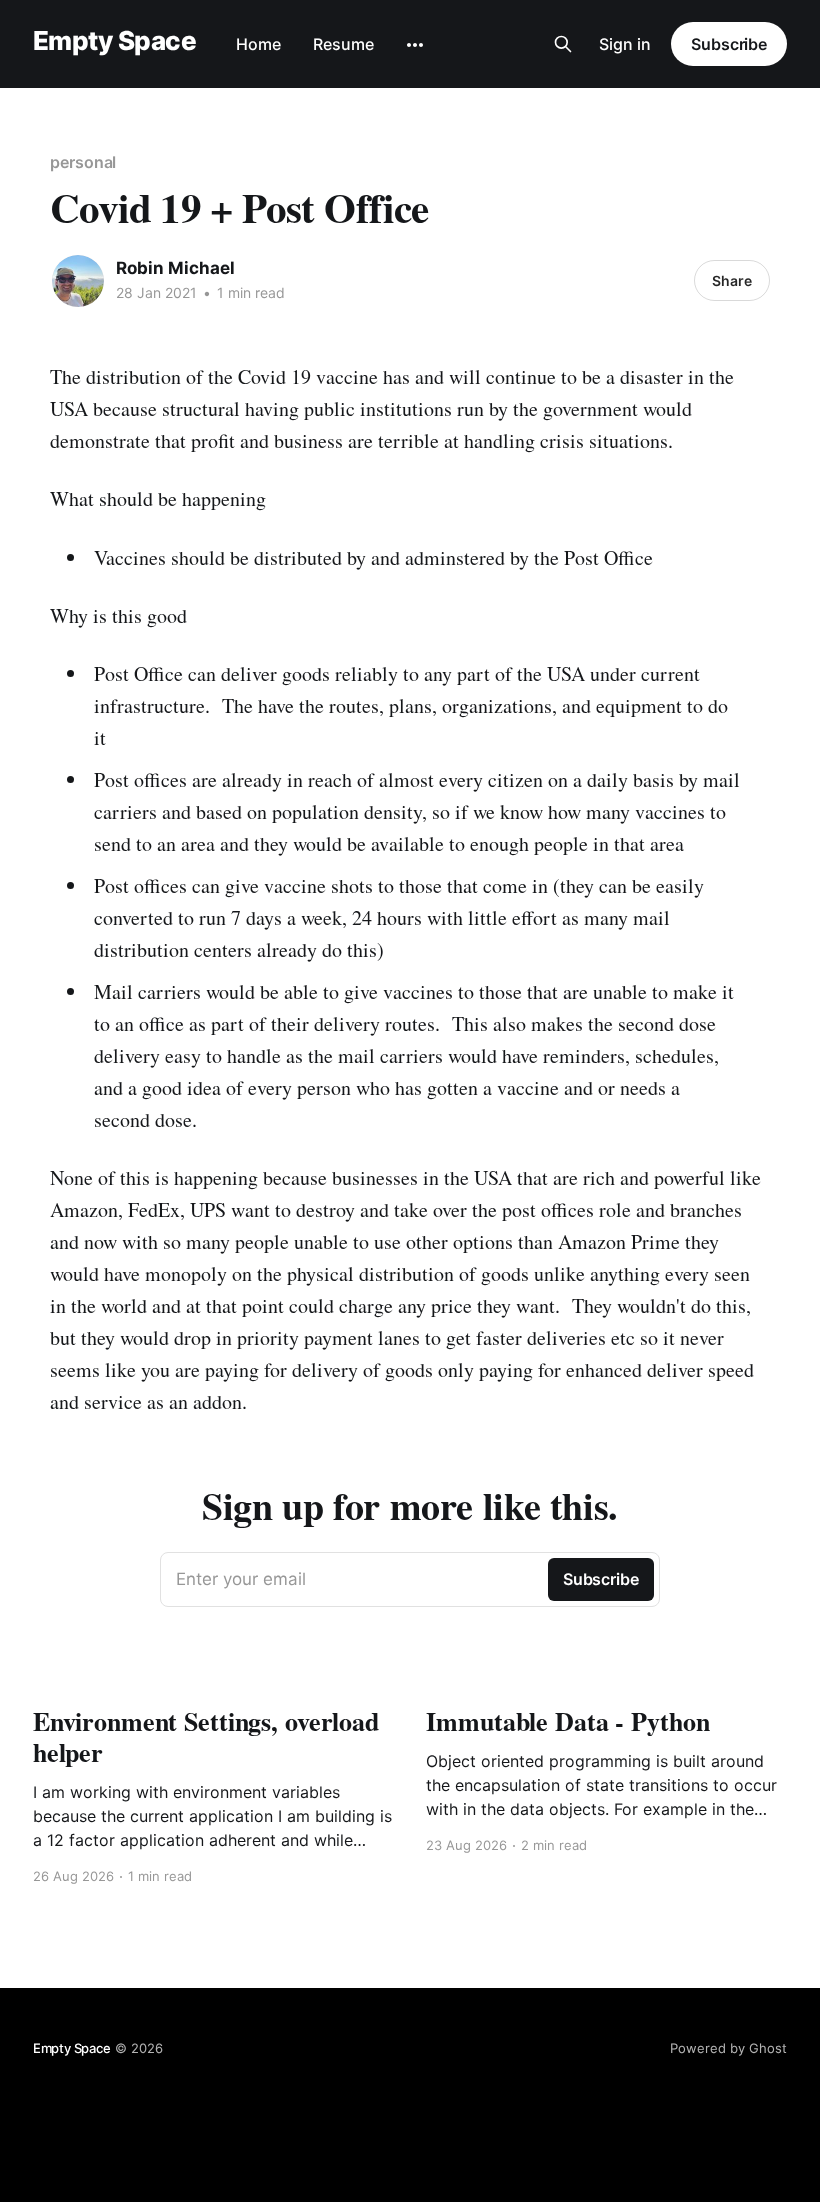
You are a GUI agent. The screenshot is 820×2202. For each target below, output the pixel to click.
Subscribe (729, 44)
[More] (415, 45)
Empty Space (114, 41)
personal (83, 162)
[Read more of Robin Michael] (78, 281)
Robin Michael (175, 268)
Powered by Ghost (728, 2048)
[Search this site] (563, 44)
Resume (343, 44)
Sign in (625, 44)
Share (732, 280)
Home (258, 44)
